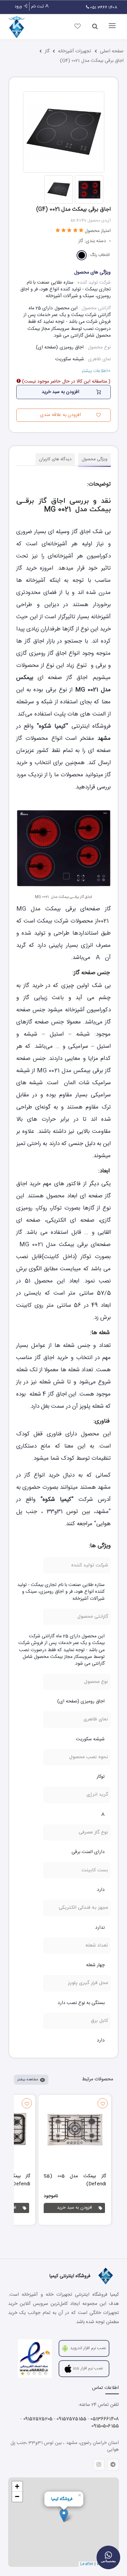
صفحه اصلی (112, 51)
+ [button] (17, 2486)
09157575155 (71, 2419)
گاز (47, 51)
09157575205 (38, 2419)
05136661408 (105, 2419)
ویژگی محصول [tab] (94, 459)
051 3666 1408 (103, 7)
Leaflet (87, 2564)
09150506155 (105, 2426)
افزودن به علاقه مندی (60, 415)
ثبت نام (38, 6)
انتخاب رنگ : (99, 255)
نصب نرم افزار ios (88, 2368)
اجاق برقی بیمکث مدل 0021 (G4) (92, 61)
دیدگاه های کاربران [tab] (55, 459)
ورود (19, 6)
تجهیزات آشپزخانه (75, 51)
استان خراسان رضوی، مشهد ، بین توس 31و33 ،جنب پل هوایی (65, 2446)
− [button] (17, 2496)
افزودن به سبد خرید (75, 2208)
